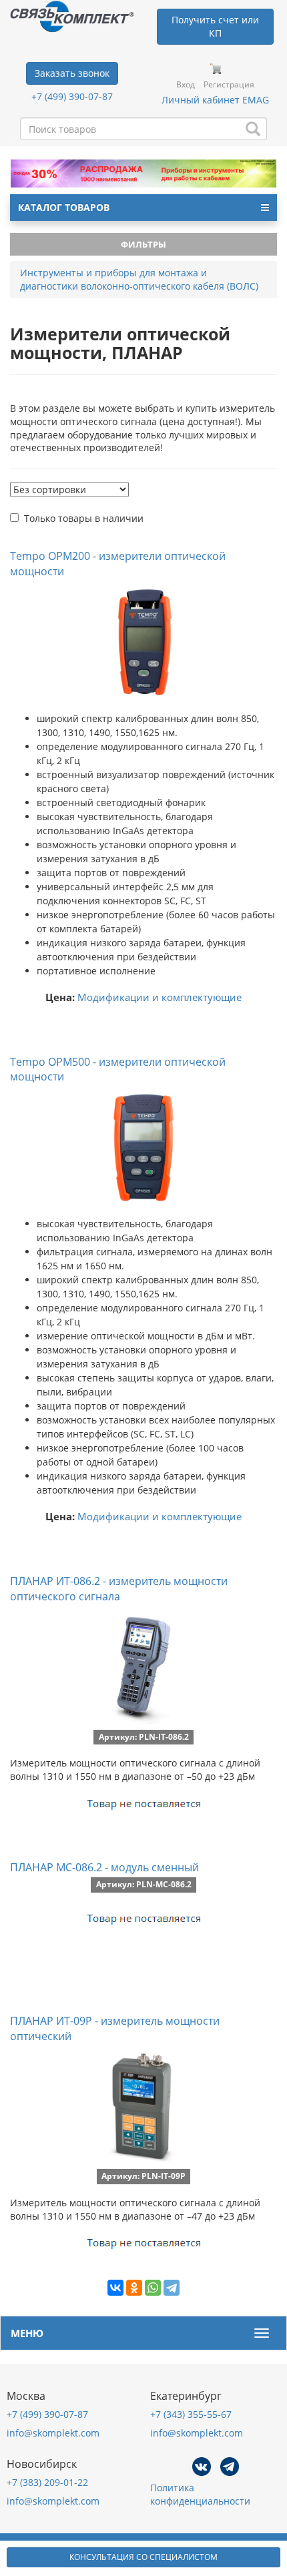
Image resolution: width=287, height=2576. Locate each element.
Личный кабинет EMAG (215, 100)
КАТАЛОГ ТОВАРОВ (64, 207)
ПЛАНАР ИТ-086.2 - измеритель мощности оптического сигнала (119, 1589)
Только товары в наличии (84, 518)
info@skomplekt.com (53, 2433)
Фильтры (143, 244)
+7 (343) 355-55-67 (191, 2414)
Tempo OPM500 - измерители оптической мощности (118, 1069)
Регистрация (229, 84)
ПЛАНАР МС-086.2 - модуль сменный (104, 1867)
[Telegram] (172, 2288)
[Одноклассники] (134, 2288)
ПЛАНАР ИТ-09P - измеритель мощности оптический (115, 2028)
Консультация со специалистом (143, 2557)
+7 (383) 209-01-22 (47, 2482)
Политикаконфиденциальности (200, 2494)
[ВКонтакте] (115, 2288)
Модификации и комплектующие (160, 997)
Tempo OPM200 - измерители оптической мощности (118, 564)
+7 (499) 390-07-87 (72, 96)
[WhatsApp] (153, 2288)
